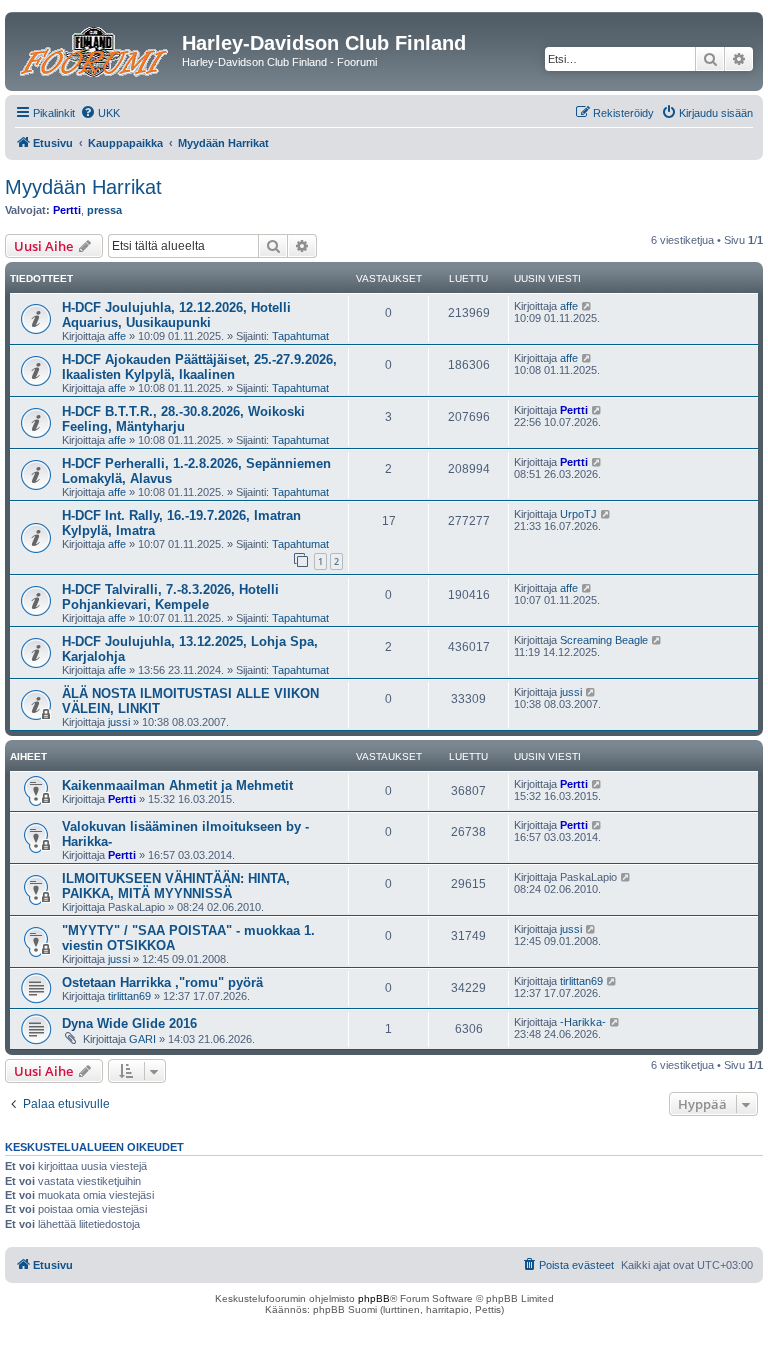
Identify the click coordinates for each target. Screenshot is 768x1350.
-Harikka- (583, 1022)
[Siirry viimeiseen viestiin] (587, 306)
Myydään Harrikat (83, 187)
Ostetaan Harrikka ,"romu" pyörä (162, 982)
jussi (119, 722)
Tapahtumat (300, 336)
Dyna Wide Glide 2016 (129, 1023)
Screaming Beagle (604, 640)
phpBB (374, 1298)
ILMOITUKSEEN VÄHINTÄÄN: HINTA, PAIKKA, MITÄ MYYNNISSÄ (176, 886)
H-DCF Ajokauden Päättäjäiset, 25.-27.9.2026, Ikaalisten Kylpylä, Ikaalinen (199, 367)
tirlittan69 (129, 996)
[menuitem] (100, 113)
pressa (104, 210)
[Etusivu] (96, 49)
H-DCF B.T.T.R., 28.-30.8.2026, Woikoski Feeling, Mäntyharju (183, 419)
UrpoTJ (578, 514)
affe (117, 336)
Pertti (67, 210)
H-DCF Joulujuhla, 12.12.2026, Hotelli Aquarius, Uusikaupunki (176, 315)
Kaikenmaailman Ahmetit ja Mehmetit (177, 785)
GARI (142, 1039)
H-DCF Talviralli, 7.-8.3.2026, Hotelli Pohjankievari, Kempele (170, 597)
